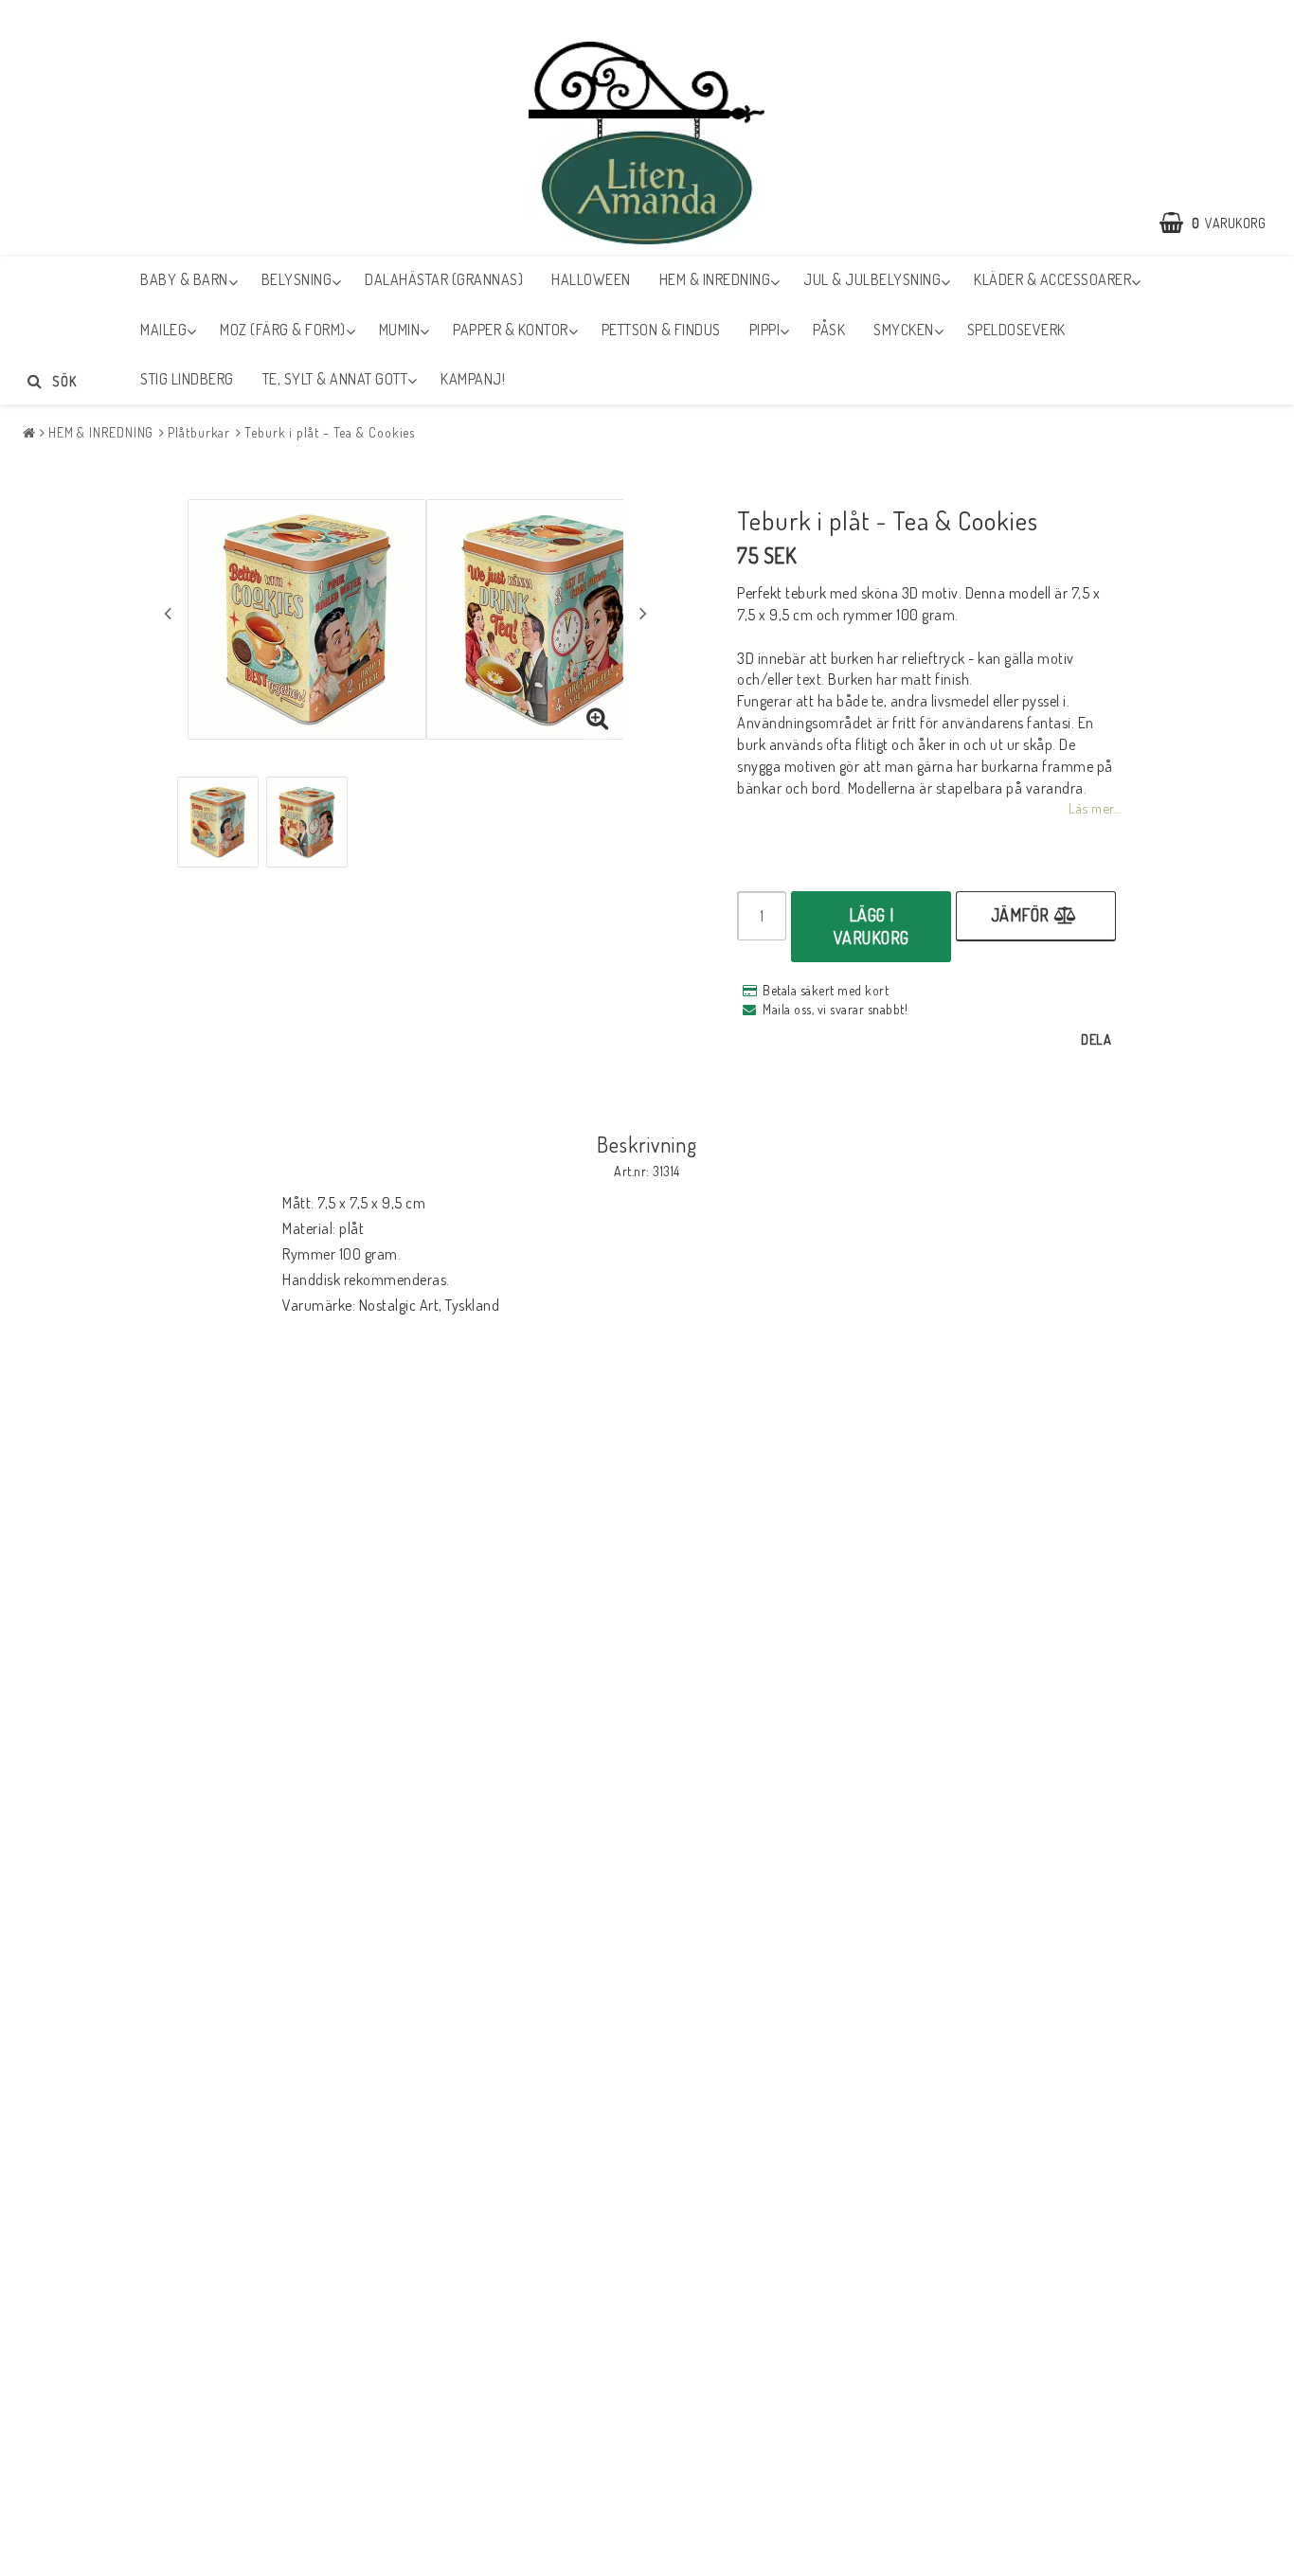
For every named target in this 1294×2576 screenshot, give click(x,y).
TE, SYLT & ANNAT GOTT (335, 379)
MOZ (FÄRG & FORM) (283, 330)
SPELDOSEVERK (1016, 330)
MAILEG (163, 330)
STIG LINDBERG (187, 379)
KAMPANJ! (473, 379)
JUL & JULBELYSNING (872, 279)
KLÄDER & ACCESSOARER (1052, 279)
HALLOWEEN (591, 279)
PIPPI (765, 330)
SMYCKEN (904, 330)
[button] (1222, 223)
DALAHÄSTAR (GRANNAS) (444, 279)
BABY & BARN (184, 279)
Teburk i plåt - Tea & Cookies (330, 432)
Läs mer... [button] (1095, 808)
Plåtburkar (199, 432)
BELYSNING (297, 279)
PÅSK (829, 330)
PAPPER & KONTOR (511, 330)
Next (643, 613)
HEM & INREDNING (715, 279)
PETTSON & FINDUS (661, 330)
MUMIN (400, 330)
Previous (168, 613)
